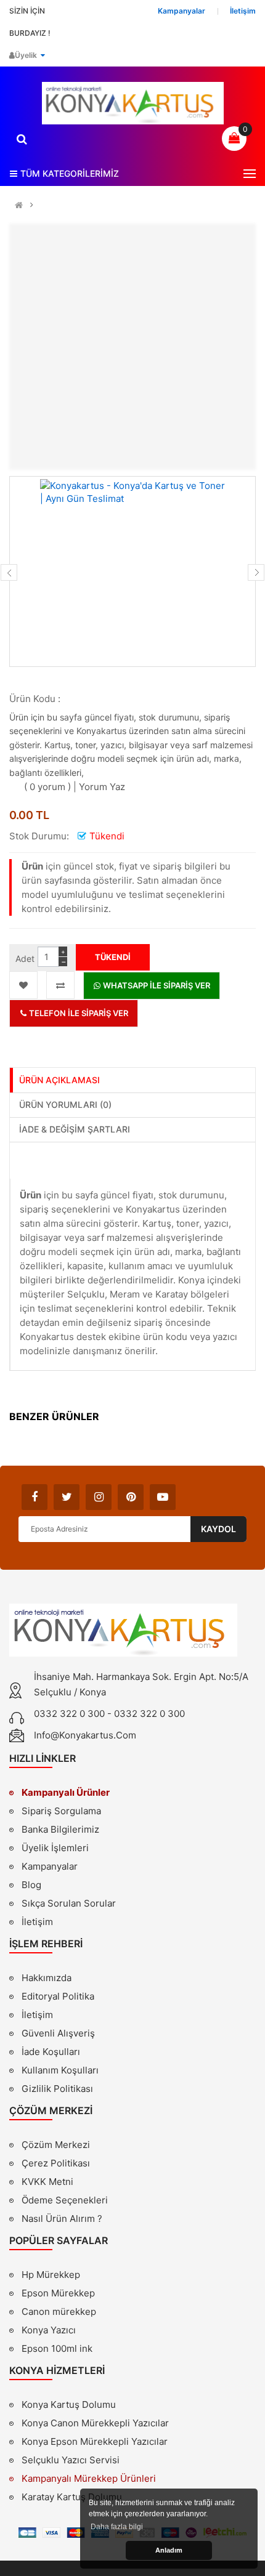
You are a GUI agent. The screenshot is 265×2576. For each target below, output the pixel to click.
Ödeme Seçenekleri (65, 2200)
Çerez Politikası (56, 2163)
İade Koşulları (51, 2052)
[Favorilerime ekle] (23, 985)
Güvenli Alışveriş (58, 2033)
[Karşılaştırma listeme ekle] (60, 985)
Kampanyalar (50, 1866)
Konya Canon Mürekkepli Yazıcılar (95, 2423)
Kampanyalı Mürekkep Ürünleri (89, 2478)
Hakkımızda (47, 1979)
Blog (31, 1885)
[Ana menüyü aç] (250, 174)
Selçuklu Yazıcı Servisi (71, 2460)
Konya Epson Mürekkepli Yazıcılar (95, 2441)
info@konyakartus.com (85, 1735)
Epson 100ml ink (57, 2348)
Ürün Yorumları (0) (65, 1104)
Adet (25, 959)
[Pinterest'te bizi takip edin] (131, 1497)
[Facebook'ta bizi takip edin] (35, 1497)
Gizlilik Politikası (57, 2090)
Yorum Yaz (102, 787)
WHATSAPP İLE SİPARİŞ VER (156, 985)
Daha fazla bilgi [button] (117, 2527)
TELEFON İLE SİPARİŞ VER (78, 1013)
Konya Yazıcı (49, 2330)
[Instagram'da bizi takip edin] (99, 1497)
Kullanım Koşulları (60, 2072)
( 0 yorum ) (47, 787)
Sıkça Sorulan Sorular (69, 1903)
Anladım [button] (169, 2550)
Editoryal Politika (58, 1998)
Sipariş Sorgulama (61, 1811)
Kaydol (218, 1529)
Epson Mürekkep (58, 2293)
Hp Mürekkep (51, 2275)
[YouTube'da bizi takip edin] (163, 1497)
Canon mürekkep (59, 2312)
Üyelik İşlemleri (55, 1848)
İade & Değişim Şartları (75, 1129)
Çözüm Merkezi (56, 2145)
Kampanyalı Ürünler (66, 1792)
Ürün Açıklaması (59, 1080)
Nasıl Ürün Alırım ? (62, 2219)
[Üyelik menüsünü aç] (43, 55)
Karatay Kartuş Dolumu (72, 2497)
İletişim (37, 1922)
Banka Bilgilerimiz (60, 1829)
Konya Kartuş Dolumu (69, 2404)
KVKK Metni (47, 2182)
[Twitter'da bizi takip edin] (67, 1497)
